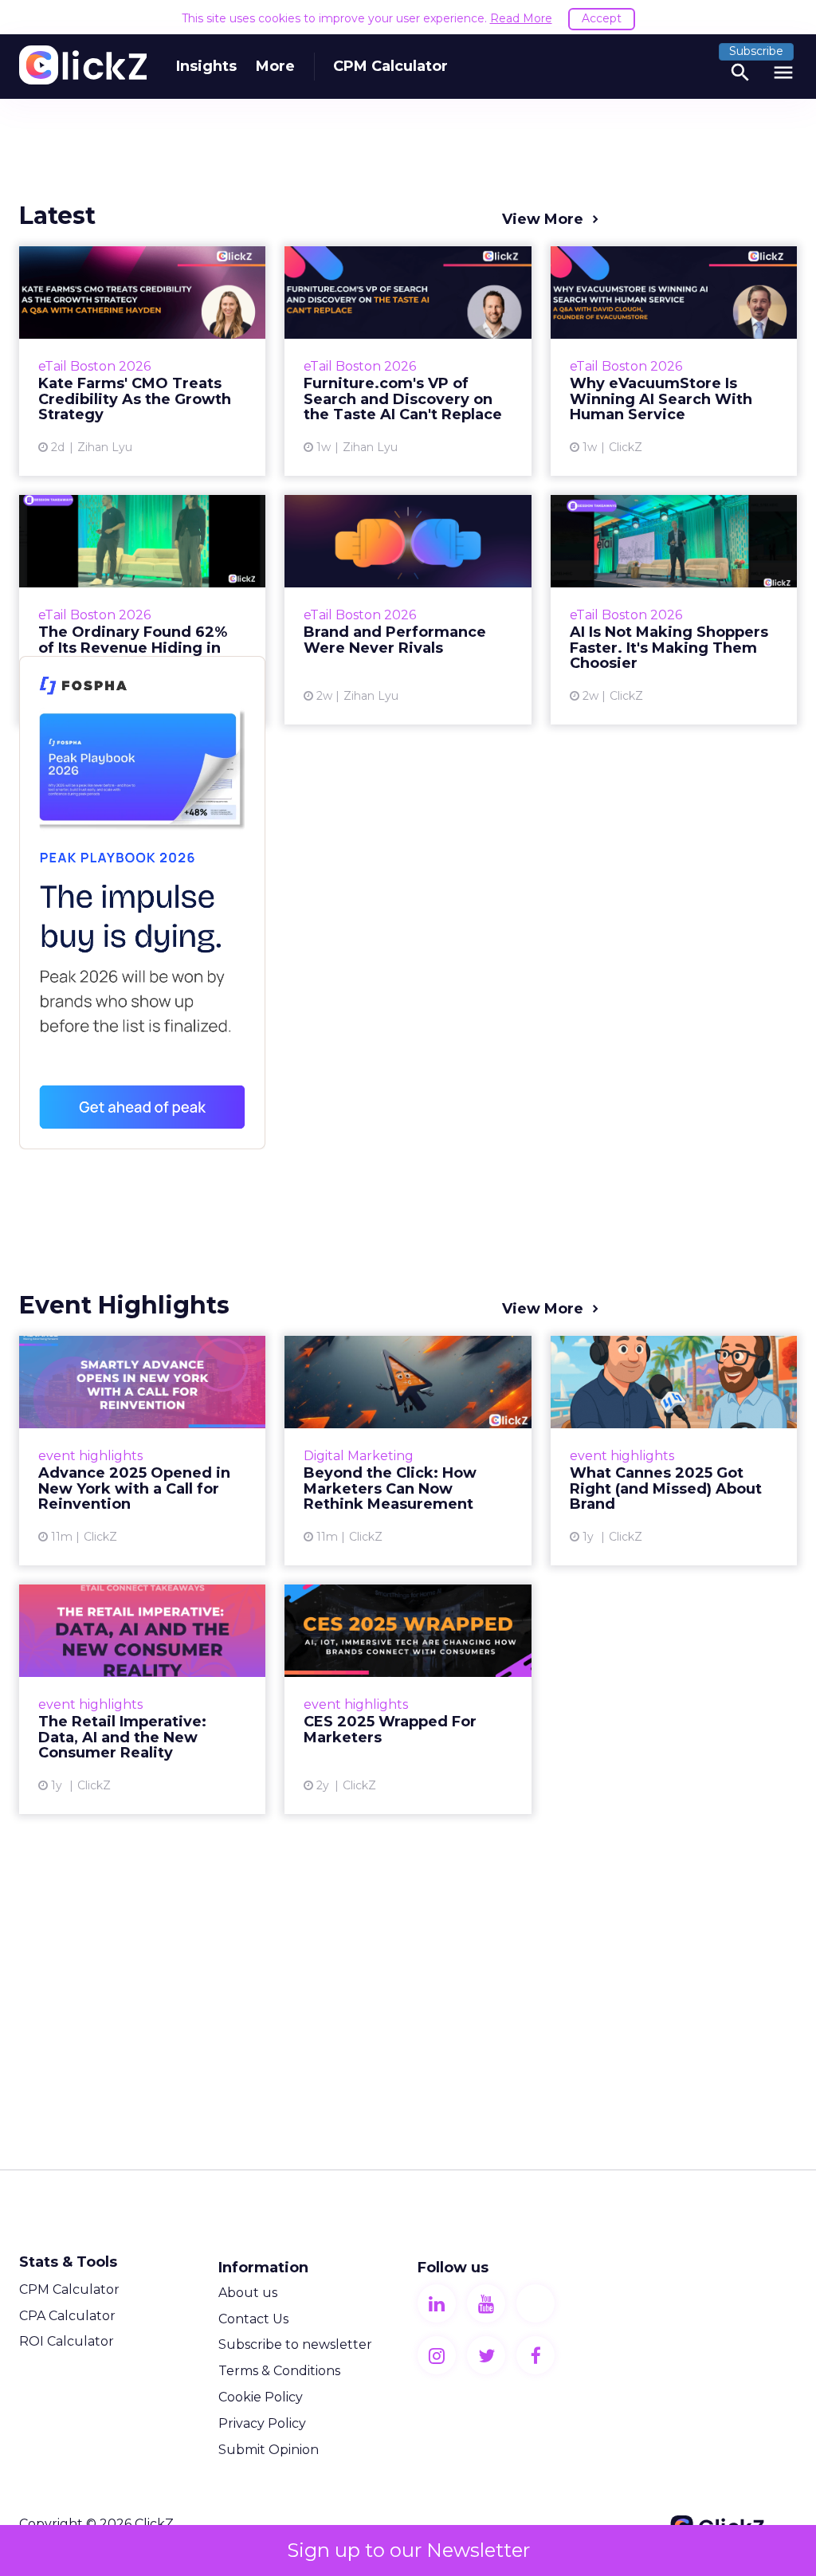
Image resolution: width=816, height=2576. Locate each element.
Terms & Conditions (279, 2371)
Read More (521, 18)
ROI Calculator (67, 2341)
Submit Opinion (269, 2450)
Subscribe (756, 51)
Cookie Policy (261, 2397)
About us (248, 2293)
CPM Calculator (390, 66)
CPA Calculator (67, 2316)
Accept (602, 18)
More (275, 66)
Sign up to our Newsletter (408, 2550)
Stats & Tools (68, 2262)
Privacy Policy (262, 2423)
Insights (206, 66)
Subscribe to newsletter (295, 2344)
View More (543, 219)
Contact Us (253, 2319)
